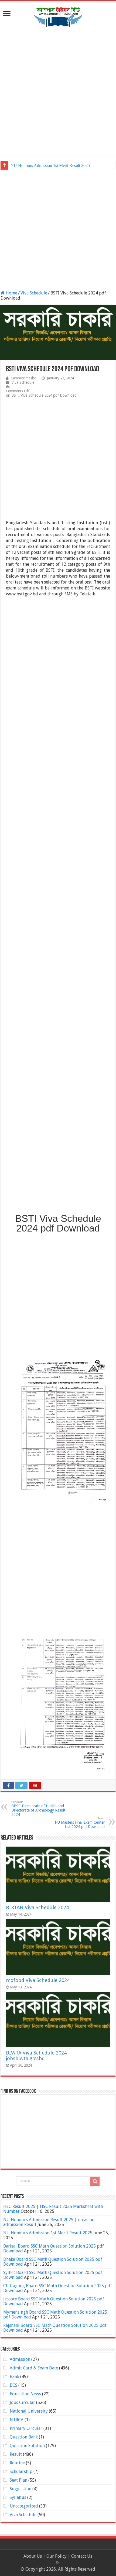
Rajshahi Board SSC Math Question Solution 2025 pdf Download (55, 2328)
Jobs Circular (22, 2402)
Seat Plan (18, 2480)
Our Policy (57, 2556)
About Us (33, 2556)
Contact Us (82, 2556)
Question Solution (27, 2446)
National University (29, 2411)
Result (16, 2454)
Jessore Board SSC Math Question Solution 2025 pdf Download (54, 2301)
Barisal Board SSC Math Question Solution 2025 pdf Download (54, 2249)
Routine (17, 2463)
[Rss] (58, 2563)
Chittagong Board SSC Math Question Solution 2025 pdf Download (58, 2288)
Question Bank (24, 2437)
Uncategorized (24, 2506)
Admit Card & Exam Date (34, 2368)
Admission (20, 2359)
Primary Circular (26, 2428)
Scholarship (21, 2472)
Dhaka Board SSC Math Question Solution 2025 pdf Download (53, 2262)
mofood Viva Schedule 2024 (38, 1980)
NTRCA (17, 2420)
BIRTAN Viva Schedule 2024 (37, 1907)
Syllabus (18, 2497)
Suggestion (21, 2489)
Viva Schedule (34, 293)
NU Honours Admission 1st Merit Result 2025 (50, 165)
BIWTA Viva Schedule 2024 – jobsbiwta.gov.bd (38, 2056)
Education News (25, 2394)
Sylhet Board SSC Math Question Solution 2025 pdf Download (53, 2275)
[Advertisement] (58, 92)
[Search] (95, 2181)
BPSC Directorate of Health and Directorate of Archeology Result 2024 (38, 1808)
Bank (14, 2377)
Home (11, 293)
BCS (13, 2385)
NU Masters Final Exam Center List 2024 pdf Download (80, 1823)
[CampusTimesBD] (58, 16)
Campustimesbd (24, 378)
